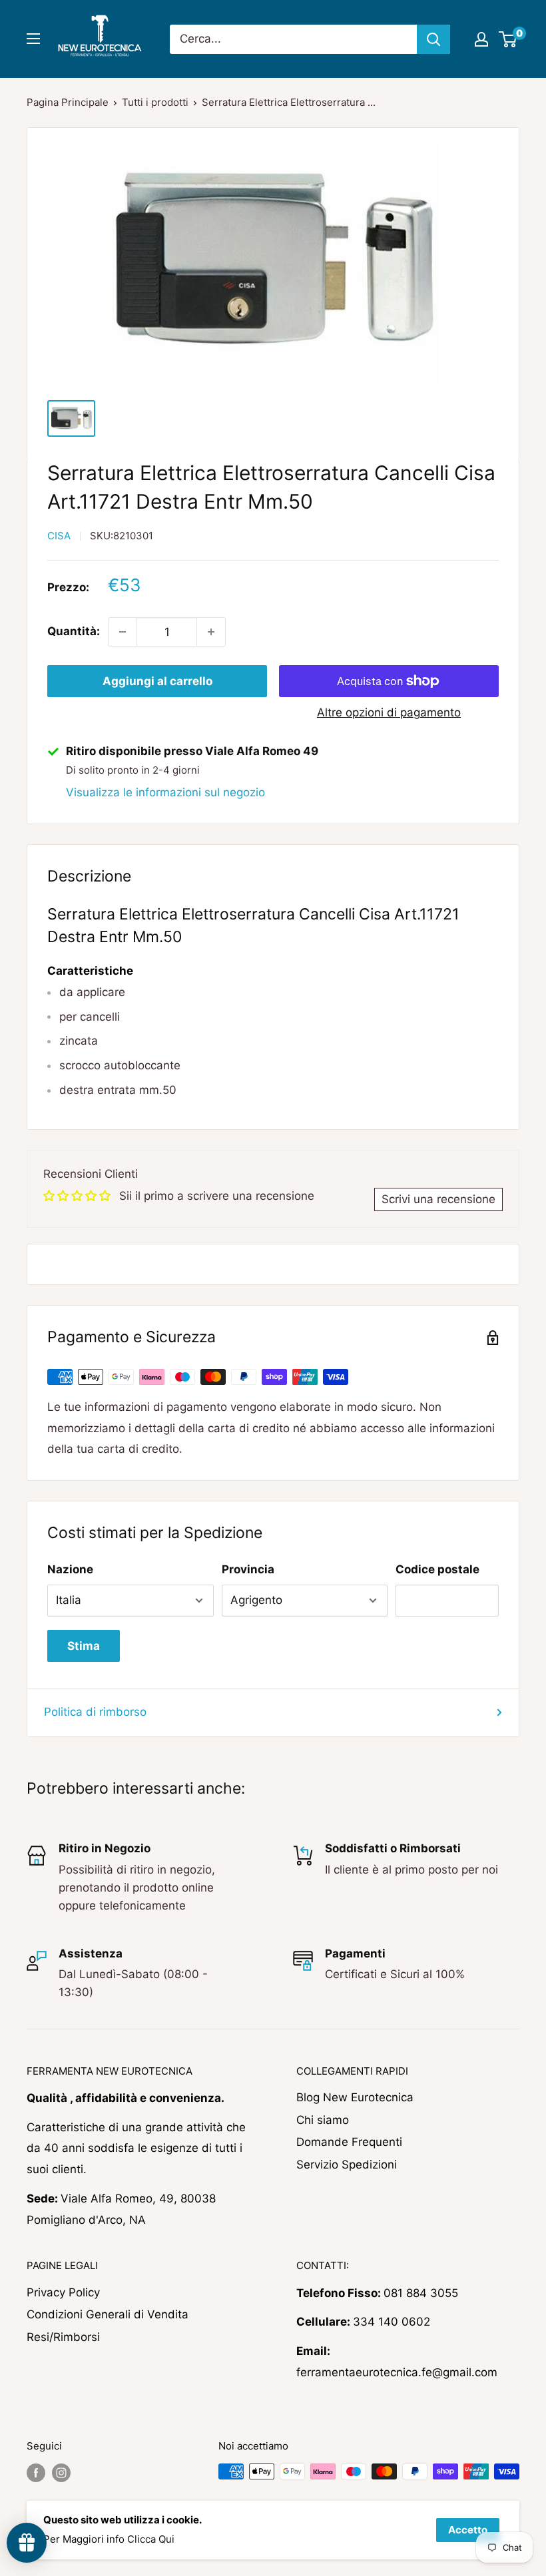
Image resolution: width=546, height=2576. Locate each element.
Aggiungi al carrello (157, 681)
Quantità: (74, 631)
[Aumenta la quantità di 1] (211, 632)
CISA (59, 536)
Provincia (248, 1569)
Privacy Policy (63, 2292)
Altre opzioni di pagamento (389, 712)
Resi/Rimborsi (63, 2337)
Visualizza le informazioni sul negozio (165, 792)
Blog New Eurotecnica (355, 2097)
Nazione (70, 1569)
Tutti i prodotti (155, 102)
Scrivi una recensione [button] (438, 1199)
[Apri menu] (33, 39)
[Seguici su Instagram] (61, 2473)
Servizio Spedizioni (347, 2165)
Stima (84, 1646)
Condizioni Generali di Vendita (108, 2314)
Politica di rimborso (95, 1712)
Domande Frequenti (349, 2142)
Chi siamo (323, 2120)
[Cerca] (433, 39)
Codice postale (437, 1569)
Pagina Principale (68, 102)
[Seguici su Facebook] (36, 2473)
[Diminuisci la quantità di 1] (123, 632)
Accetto (468, 2530)
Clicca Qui (151, 2539)
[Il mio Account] (481, 39)
